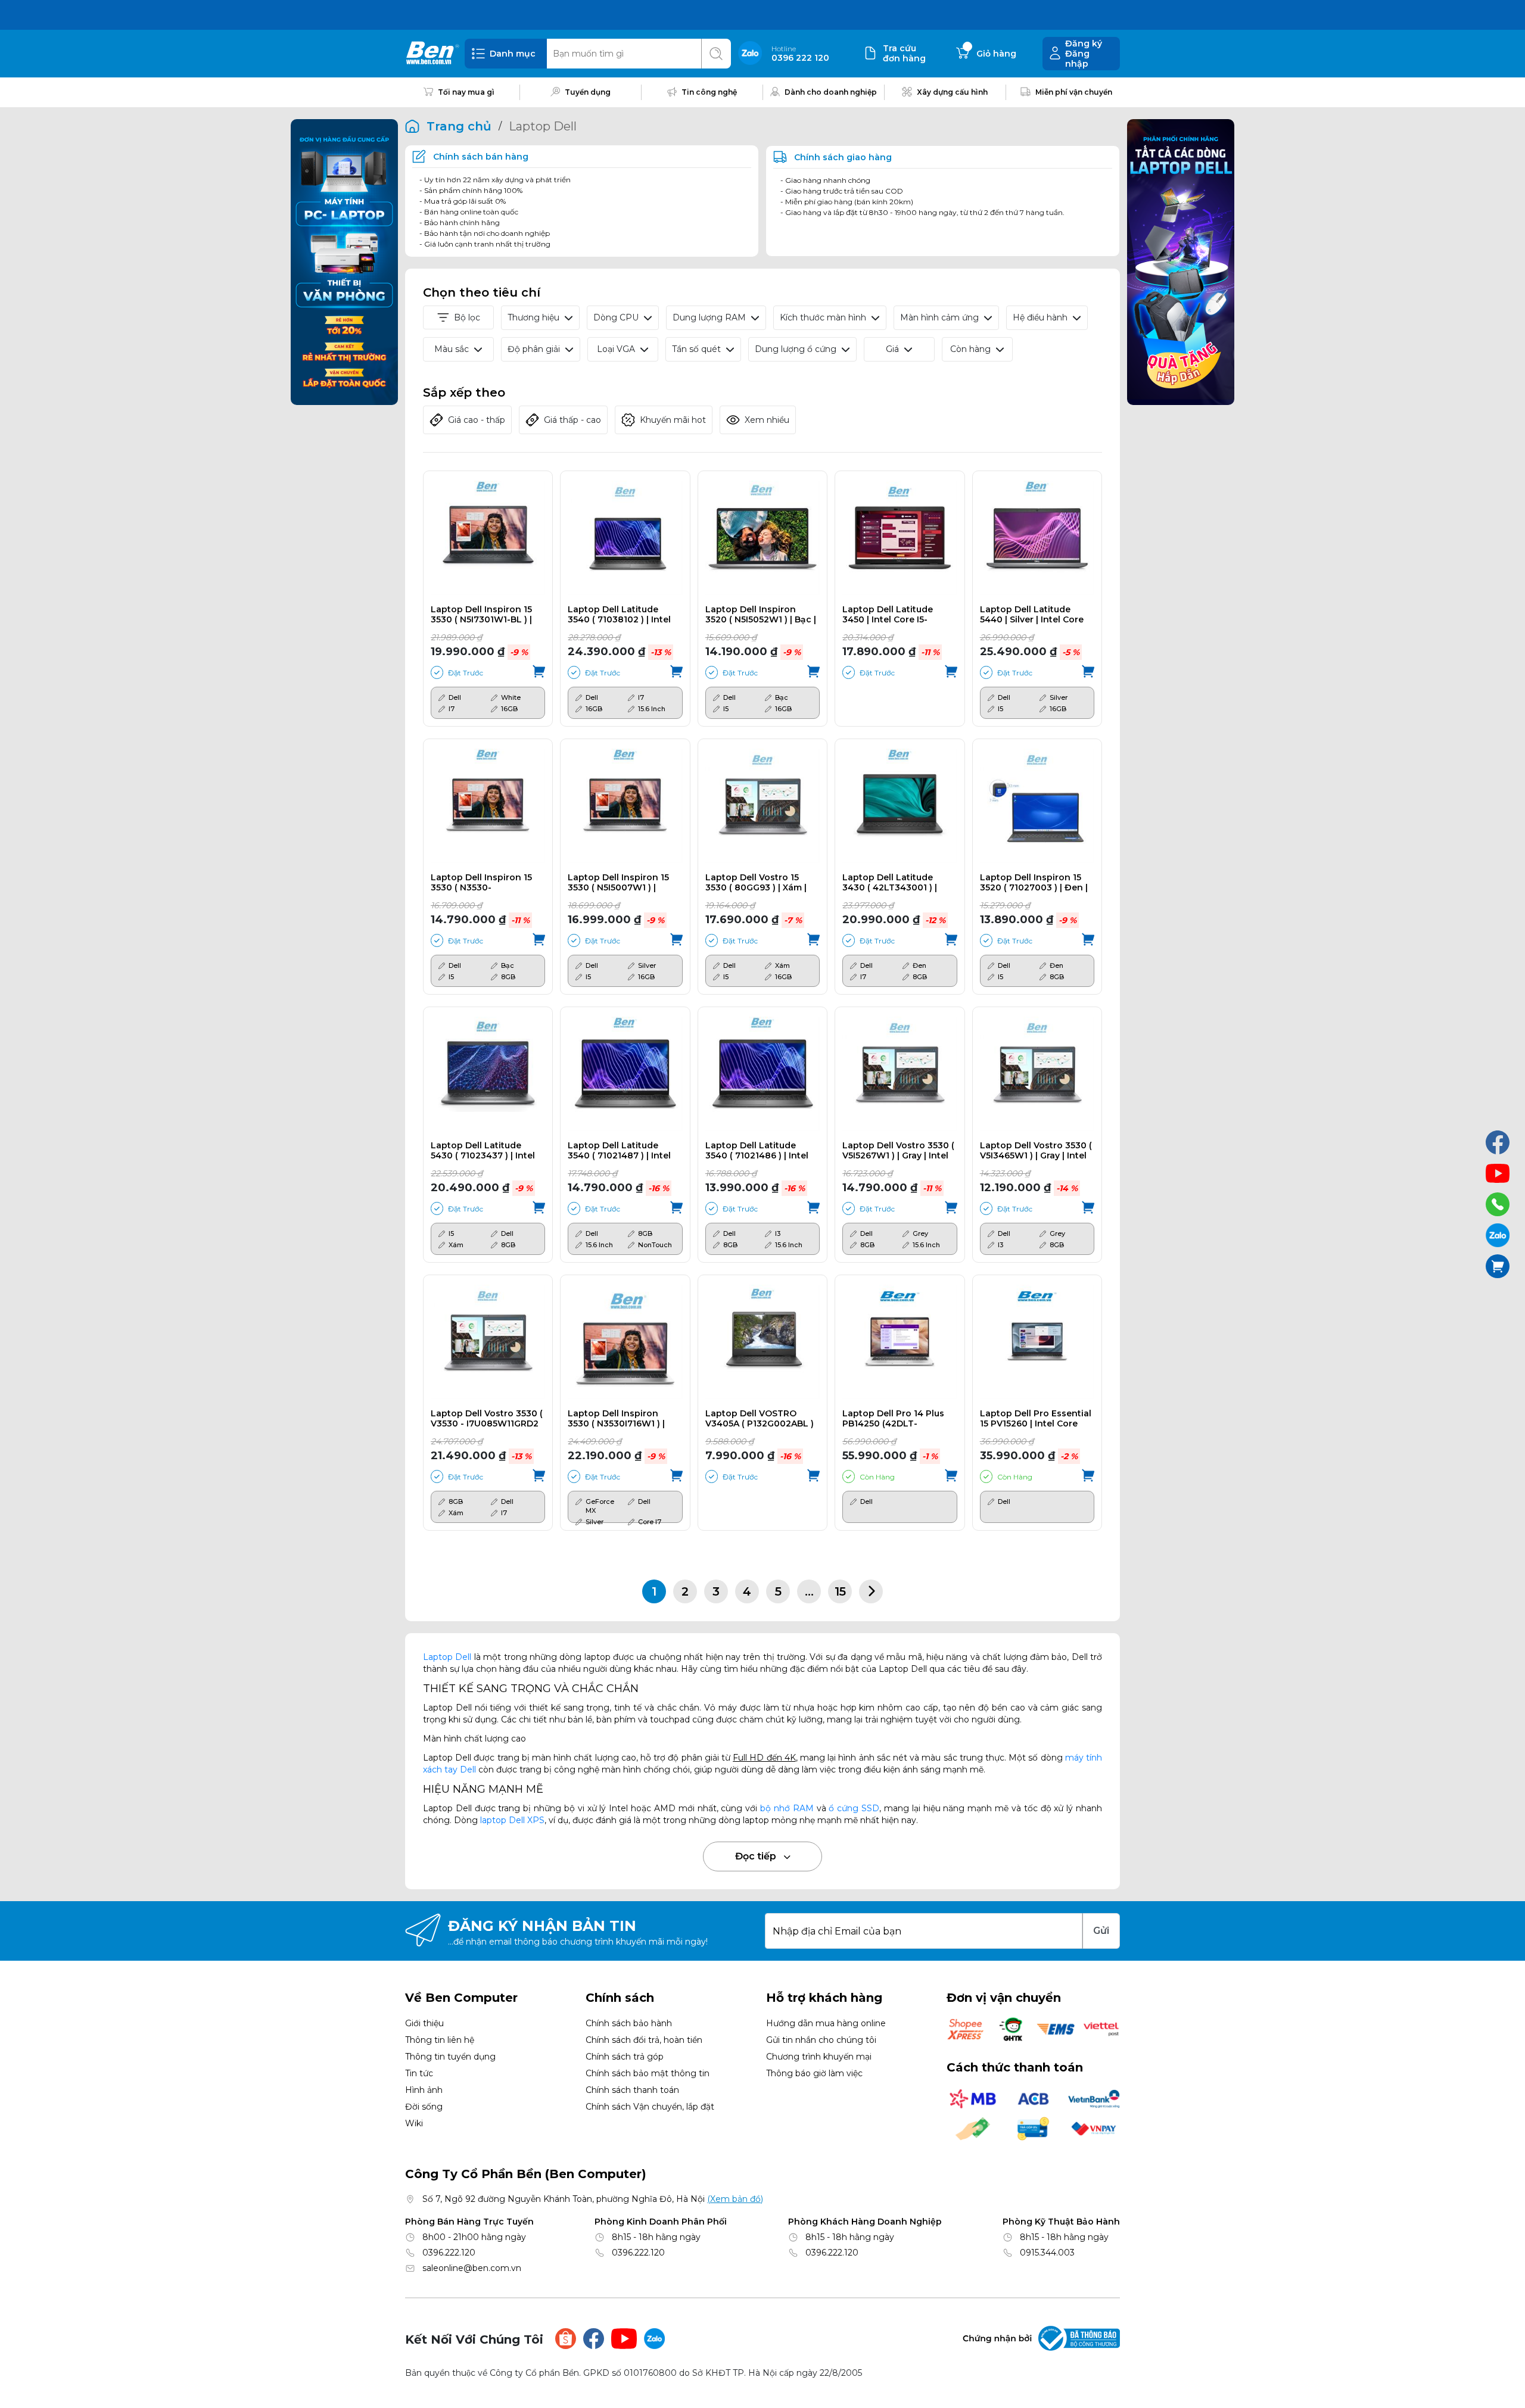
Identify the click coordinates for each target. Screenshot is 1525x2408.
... (809, 1591)
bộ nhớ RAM (787, 1808)
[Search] (716, 54)
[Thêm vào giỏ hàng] (539, 672)
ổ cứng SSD (854, 1808)
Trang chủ (459, 126)
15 (840, 1591)
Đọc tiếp (757, 1856)
